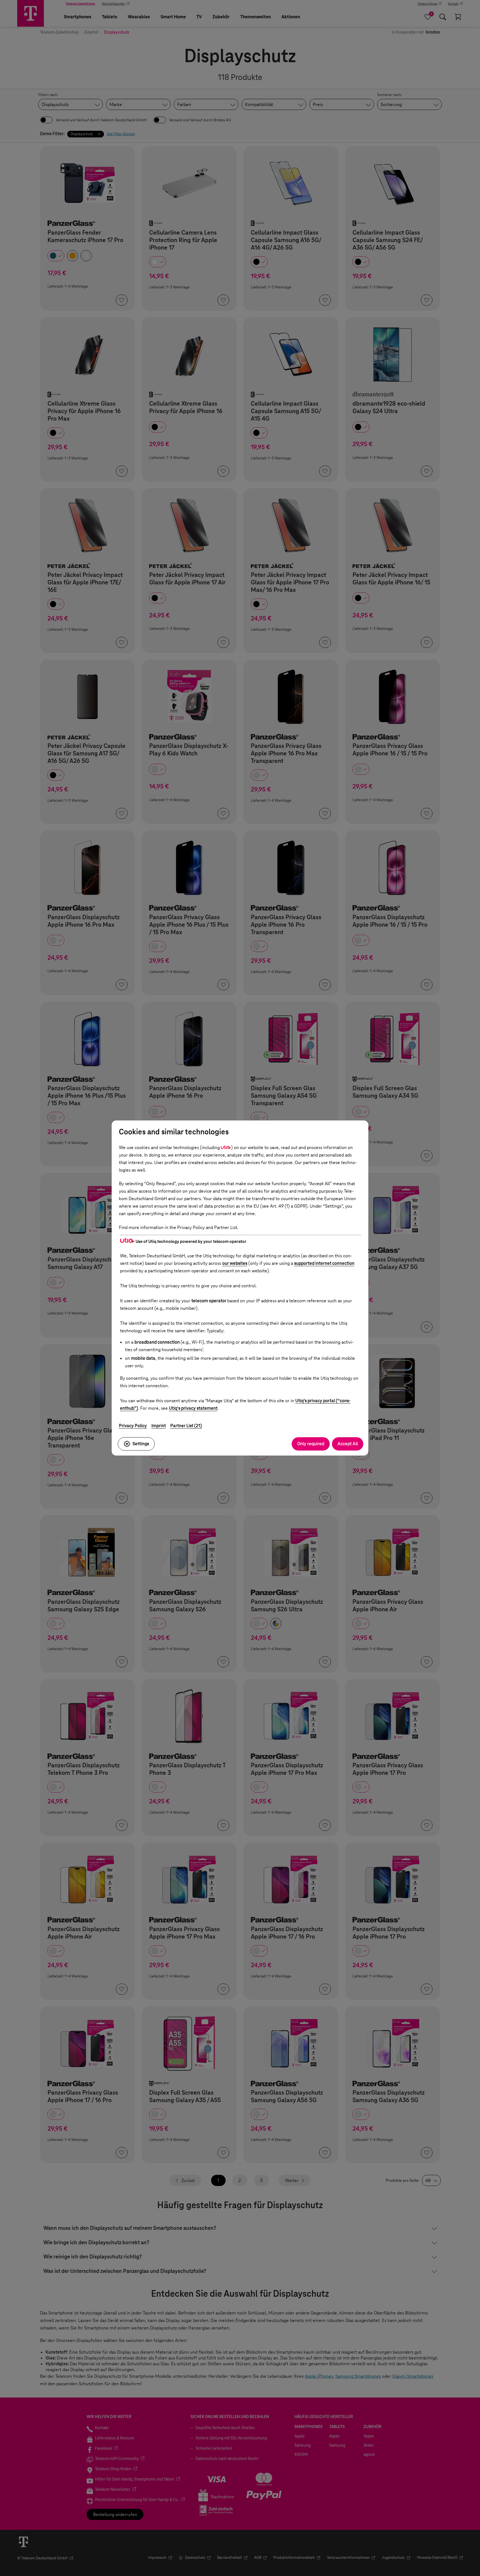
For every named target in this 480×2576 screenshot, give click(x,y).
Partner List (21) (186, 1426)
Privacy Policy (133, 1426)
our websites (235, 1263)
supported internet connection (324, 1263)
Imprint (159, 1426)
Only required (311, 1444)
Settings (141, 1444)
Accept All (348, 1444)
